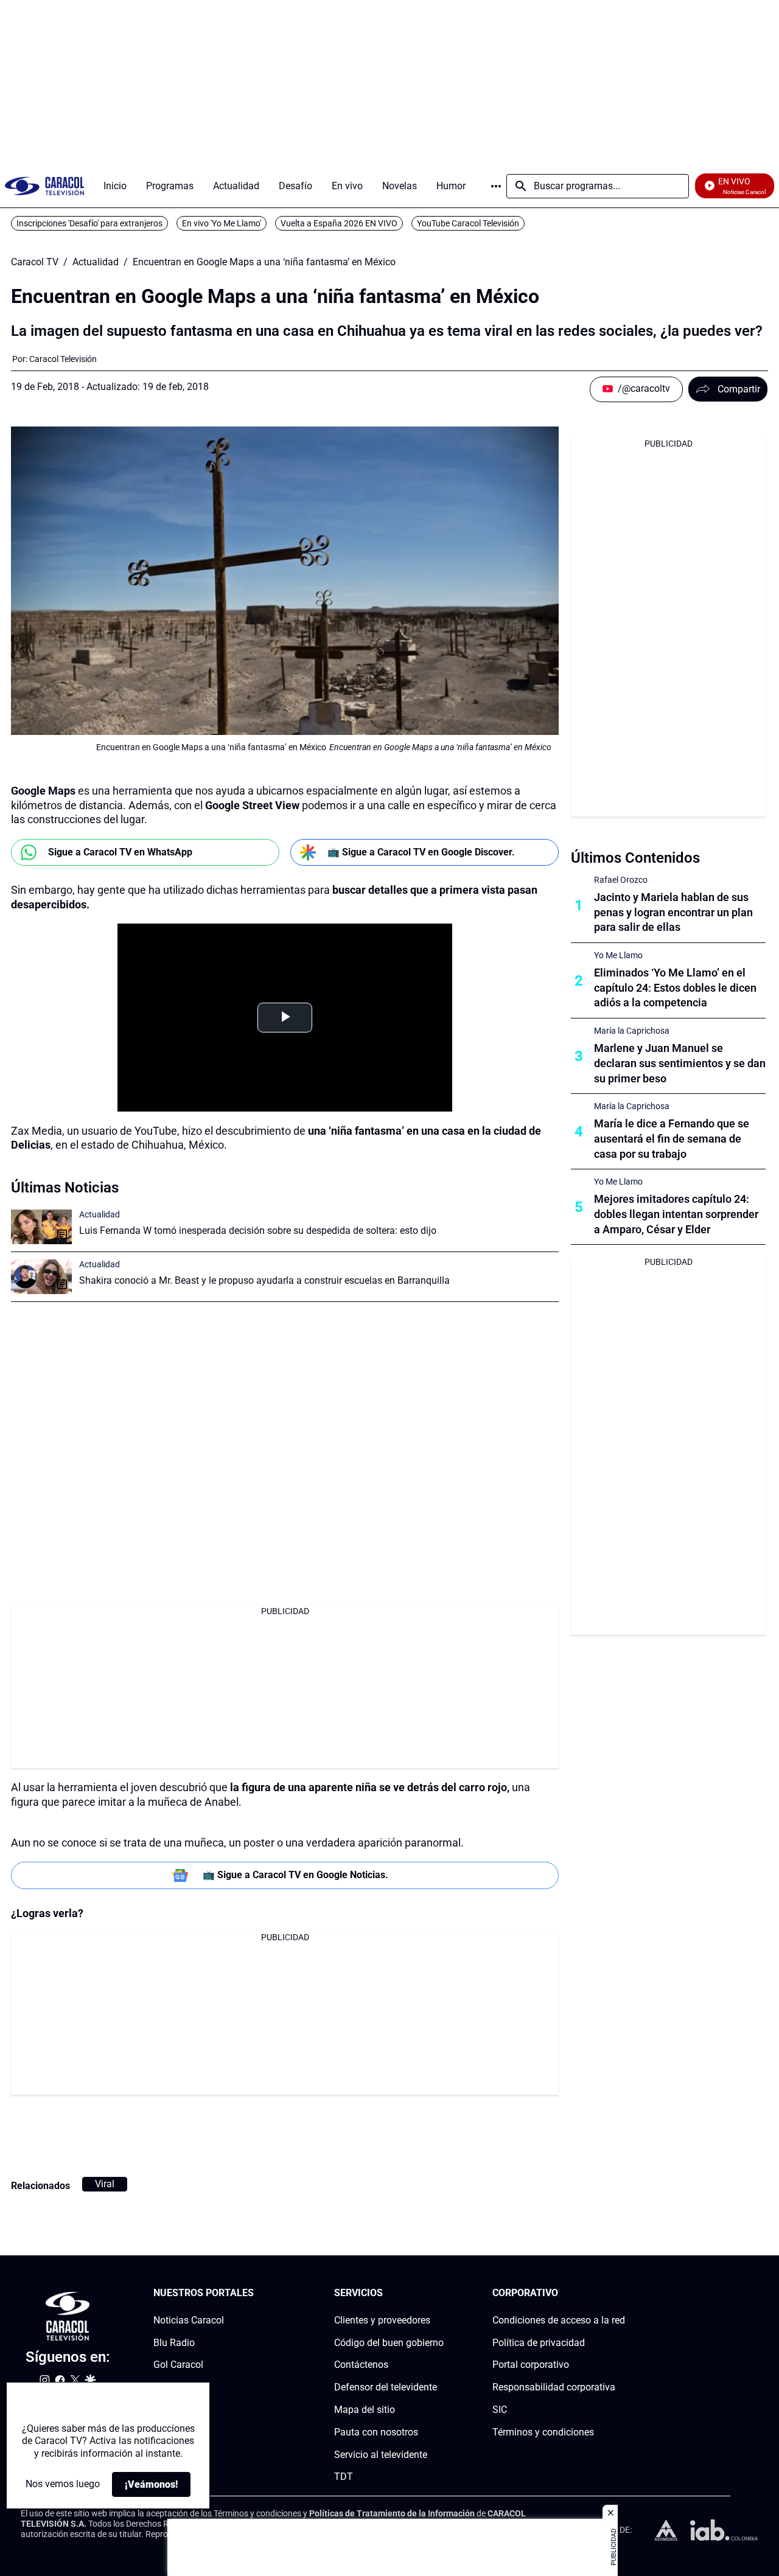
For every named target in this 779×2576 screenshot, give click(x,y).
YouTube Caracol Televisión (468, 223)
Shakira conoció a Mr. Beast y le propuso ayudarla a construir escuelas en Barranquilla (264, 1280)
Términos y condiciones (543, 2432)
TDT (344, 2477)
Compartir (739, 389)
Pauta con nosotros (376, 2432)
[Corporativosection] (621, 2293)
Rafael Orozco (621, 880)
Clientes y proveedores (382, 2320)
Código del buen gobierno (389, 2343)
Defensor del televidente (386, 2387)
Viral (105, 2184)
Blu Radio (174, 2343)
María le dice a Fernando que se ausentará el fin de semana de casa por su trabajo (672, 1139)
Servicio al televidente (381, 2455)
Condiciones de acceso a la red (559, 2320)
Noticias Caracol (189, 2320)
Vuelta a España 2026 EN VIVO (339, 223)
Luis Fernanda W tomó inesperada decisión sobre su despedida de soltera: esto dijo (258, 1231)
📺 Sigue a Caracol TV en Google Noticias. (295, 1875)
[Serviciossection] (440, 2293)
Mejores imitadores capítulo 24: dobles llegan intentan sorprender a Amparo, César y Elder (676, 1214)
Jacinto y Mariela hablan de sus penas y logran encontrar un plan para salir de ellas (673, 912)
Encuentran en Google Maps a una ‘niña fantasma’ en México (264, 262)
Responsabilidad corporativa (554, 2387)
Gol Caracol (178, 2365)
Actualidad (96, 262)
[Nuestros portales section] (257, 2293)
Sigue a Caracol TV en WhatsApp (120, 852)
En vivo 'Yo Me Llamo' (222, 223)
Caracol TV (35, 262)
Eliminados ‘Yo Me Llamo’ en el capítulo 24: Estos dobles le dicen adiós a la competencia (675, 988)
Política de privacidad (539, 2343)
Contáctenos (361, 2365)
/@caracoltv (644, 388)
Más (496, 186)
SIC (500, 2410)
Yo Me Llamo (618, 955)
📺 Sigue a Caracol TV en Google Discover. (421, 852)
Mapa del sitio (365, 2410)
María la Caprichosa (632, 1031)
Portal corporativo (531, 2365)
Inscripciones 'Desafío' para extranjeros (89, 223)
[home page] (44, 186)
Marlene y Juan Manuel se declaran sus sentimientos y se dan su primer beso (680, 1063)
